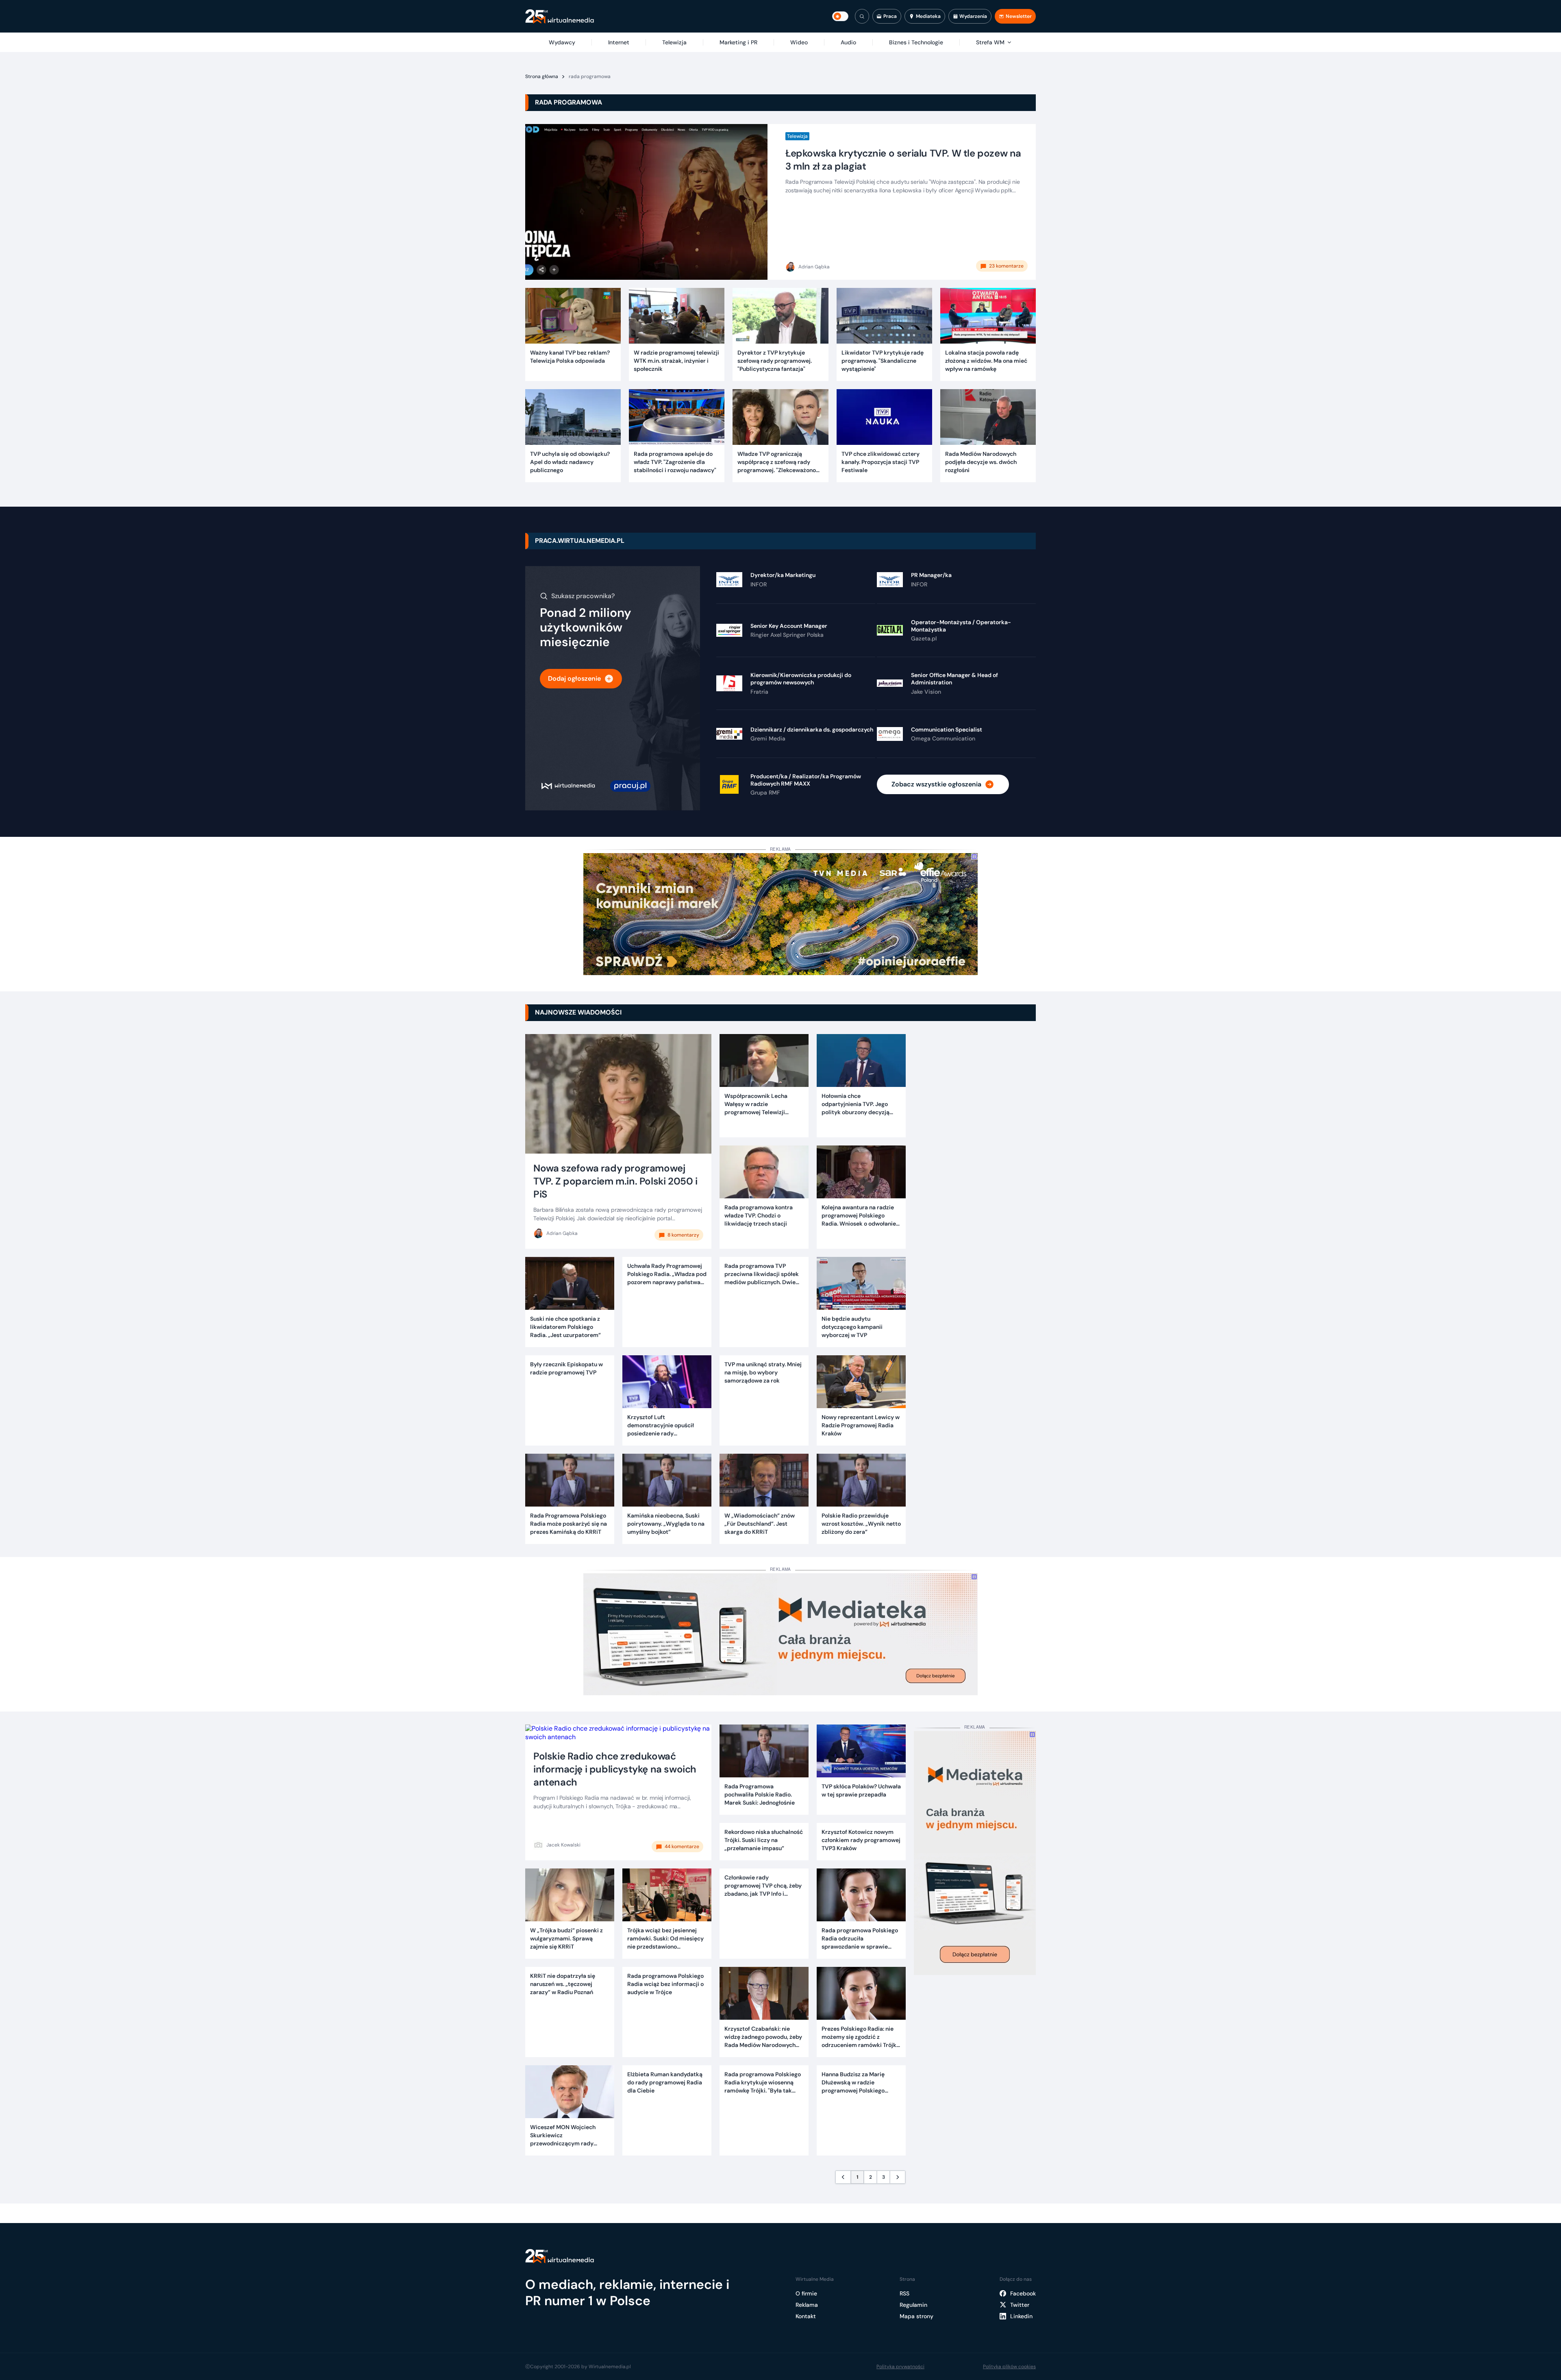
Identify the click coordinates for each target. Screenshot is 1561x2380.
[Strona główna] (560, 16)
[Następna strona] (898, 2177)
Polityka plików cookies (1009, 2367)
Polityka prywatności (900, 2367)
